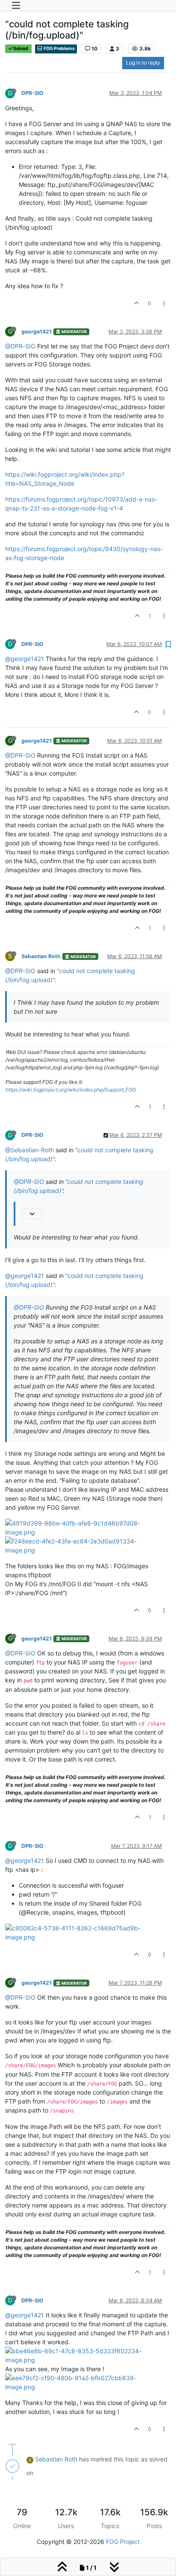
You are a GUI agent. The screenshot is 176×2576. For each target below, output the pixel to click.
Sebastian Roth (41, 956)
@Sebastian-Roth (29, 1150)
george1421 (37, 332)
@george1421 (25, 659)
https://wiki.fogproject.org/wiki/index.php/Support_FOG (71, 1090)
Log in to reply (143, 63)
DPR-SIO (32, 93)
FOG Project (123, 2542)
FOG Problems (59, 49)
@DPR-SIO (20, 346)
